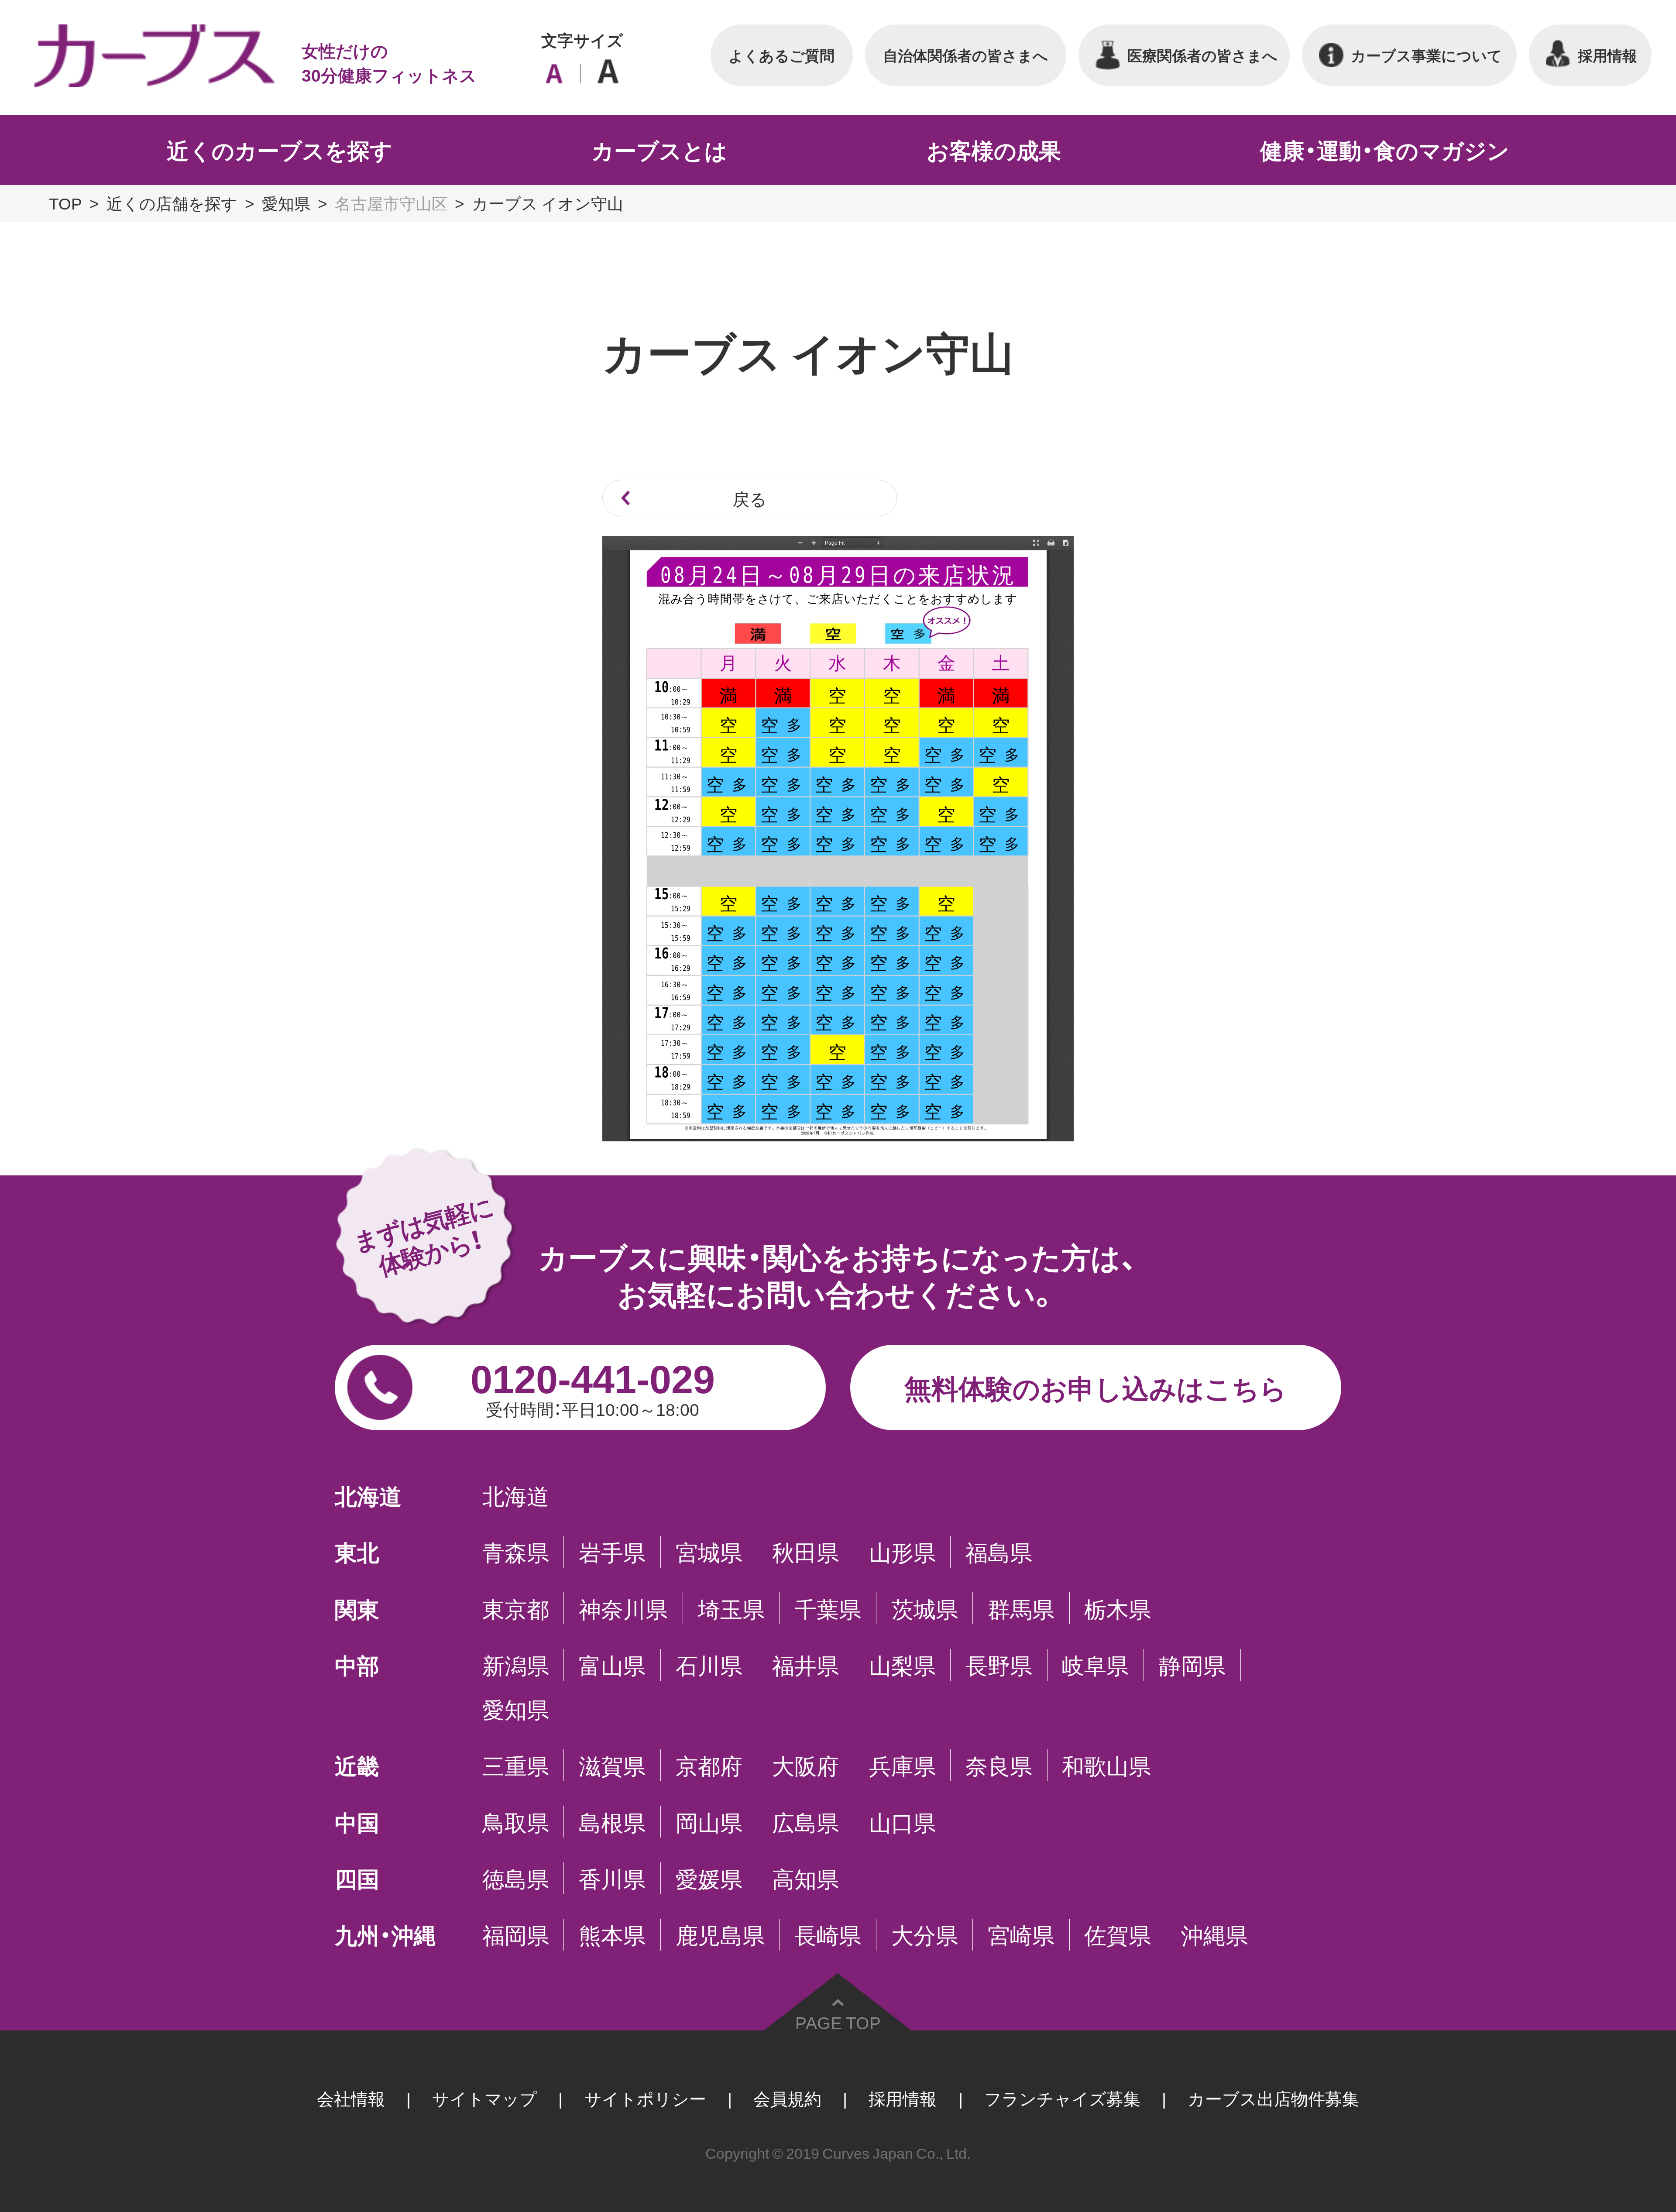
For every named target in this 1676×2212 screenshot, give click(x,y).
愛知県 (286, 203)
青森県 (516, 1552)
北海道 (516, 1496)
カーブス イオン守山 (548, 203)
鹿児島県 (720, 1935)
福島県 (999, 1552)
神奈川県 (623, 1608)
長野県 (999, 1665)
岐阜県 (1095, 1665)
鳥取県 (516, 1822)
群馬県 (1021, 1608)
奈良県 (999, 1765)
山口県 (902, 1822)
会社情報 (351, 2098)
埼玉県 (731, 1608)
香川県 (612, 1878)
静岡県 (1192, 1665)
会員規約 (787, 2098)
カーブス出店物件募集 (1273, 2098)
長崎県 (828, 1935)
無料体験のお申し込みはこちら (1096, 1387)
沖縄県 (1214, 1935)
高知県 (805, 1878)
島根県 (612, 1822)
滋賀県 (612, 1765)
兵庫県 (902, 1765)
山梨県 (902, 1665)
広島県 (805, 1822)
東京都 (516, 1608)
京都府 (709, 1765)
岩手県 (612, 1552)
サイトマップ (484, 2098)
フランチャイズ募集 (1062, 2098)
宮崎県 (1021, 1935)
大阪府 (805, 1765)
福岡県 (516, 1935)
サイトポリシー (645, 2098)
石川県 (709, 1665)
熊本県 (612, 1935)
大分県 (925, 1935)
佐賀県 (1118, 1935)
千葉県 (828, 1608)
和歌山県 (1106, 1765)
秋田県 (805, 1552)
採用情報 (903, 2098)
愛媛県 (709, 1878)
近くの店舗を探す (172, 203)
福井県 (805, 1665)
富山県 (612, 1665)
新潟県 (516, 1665)
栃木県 (1118, 1608)
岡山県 (709, 1822)
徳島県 (516, 1878)
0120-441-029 (593, 1385)
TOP (65, 203)
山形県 (902, 1552)
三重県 (516, 1765)
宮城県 (709, 1552)
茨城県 (925, 1608)
